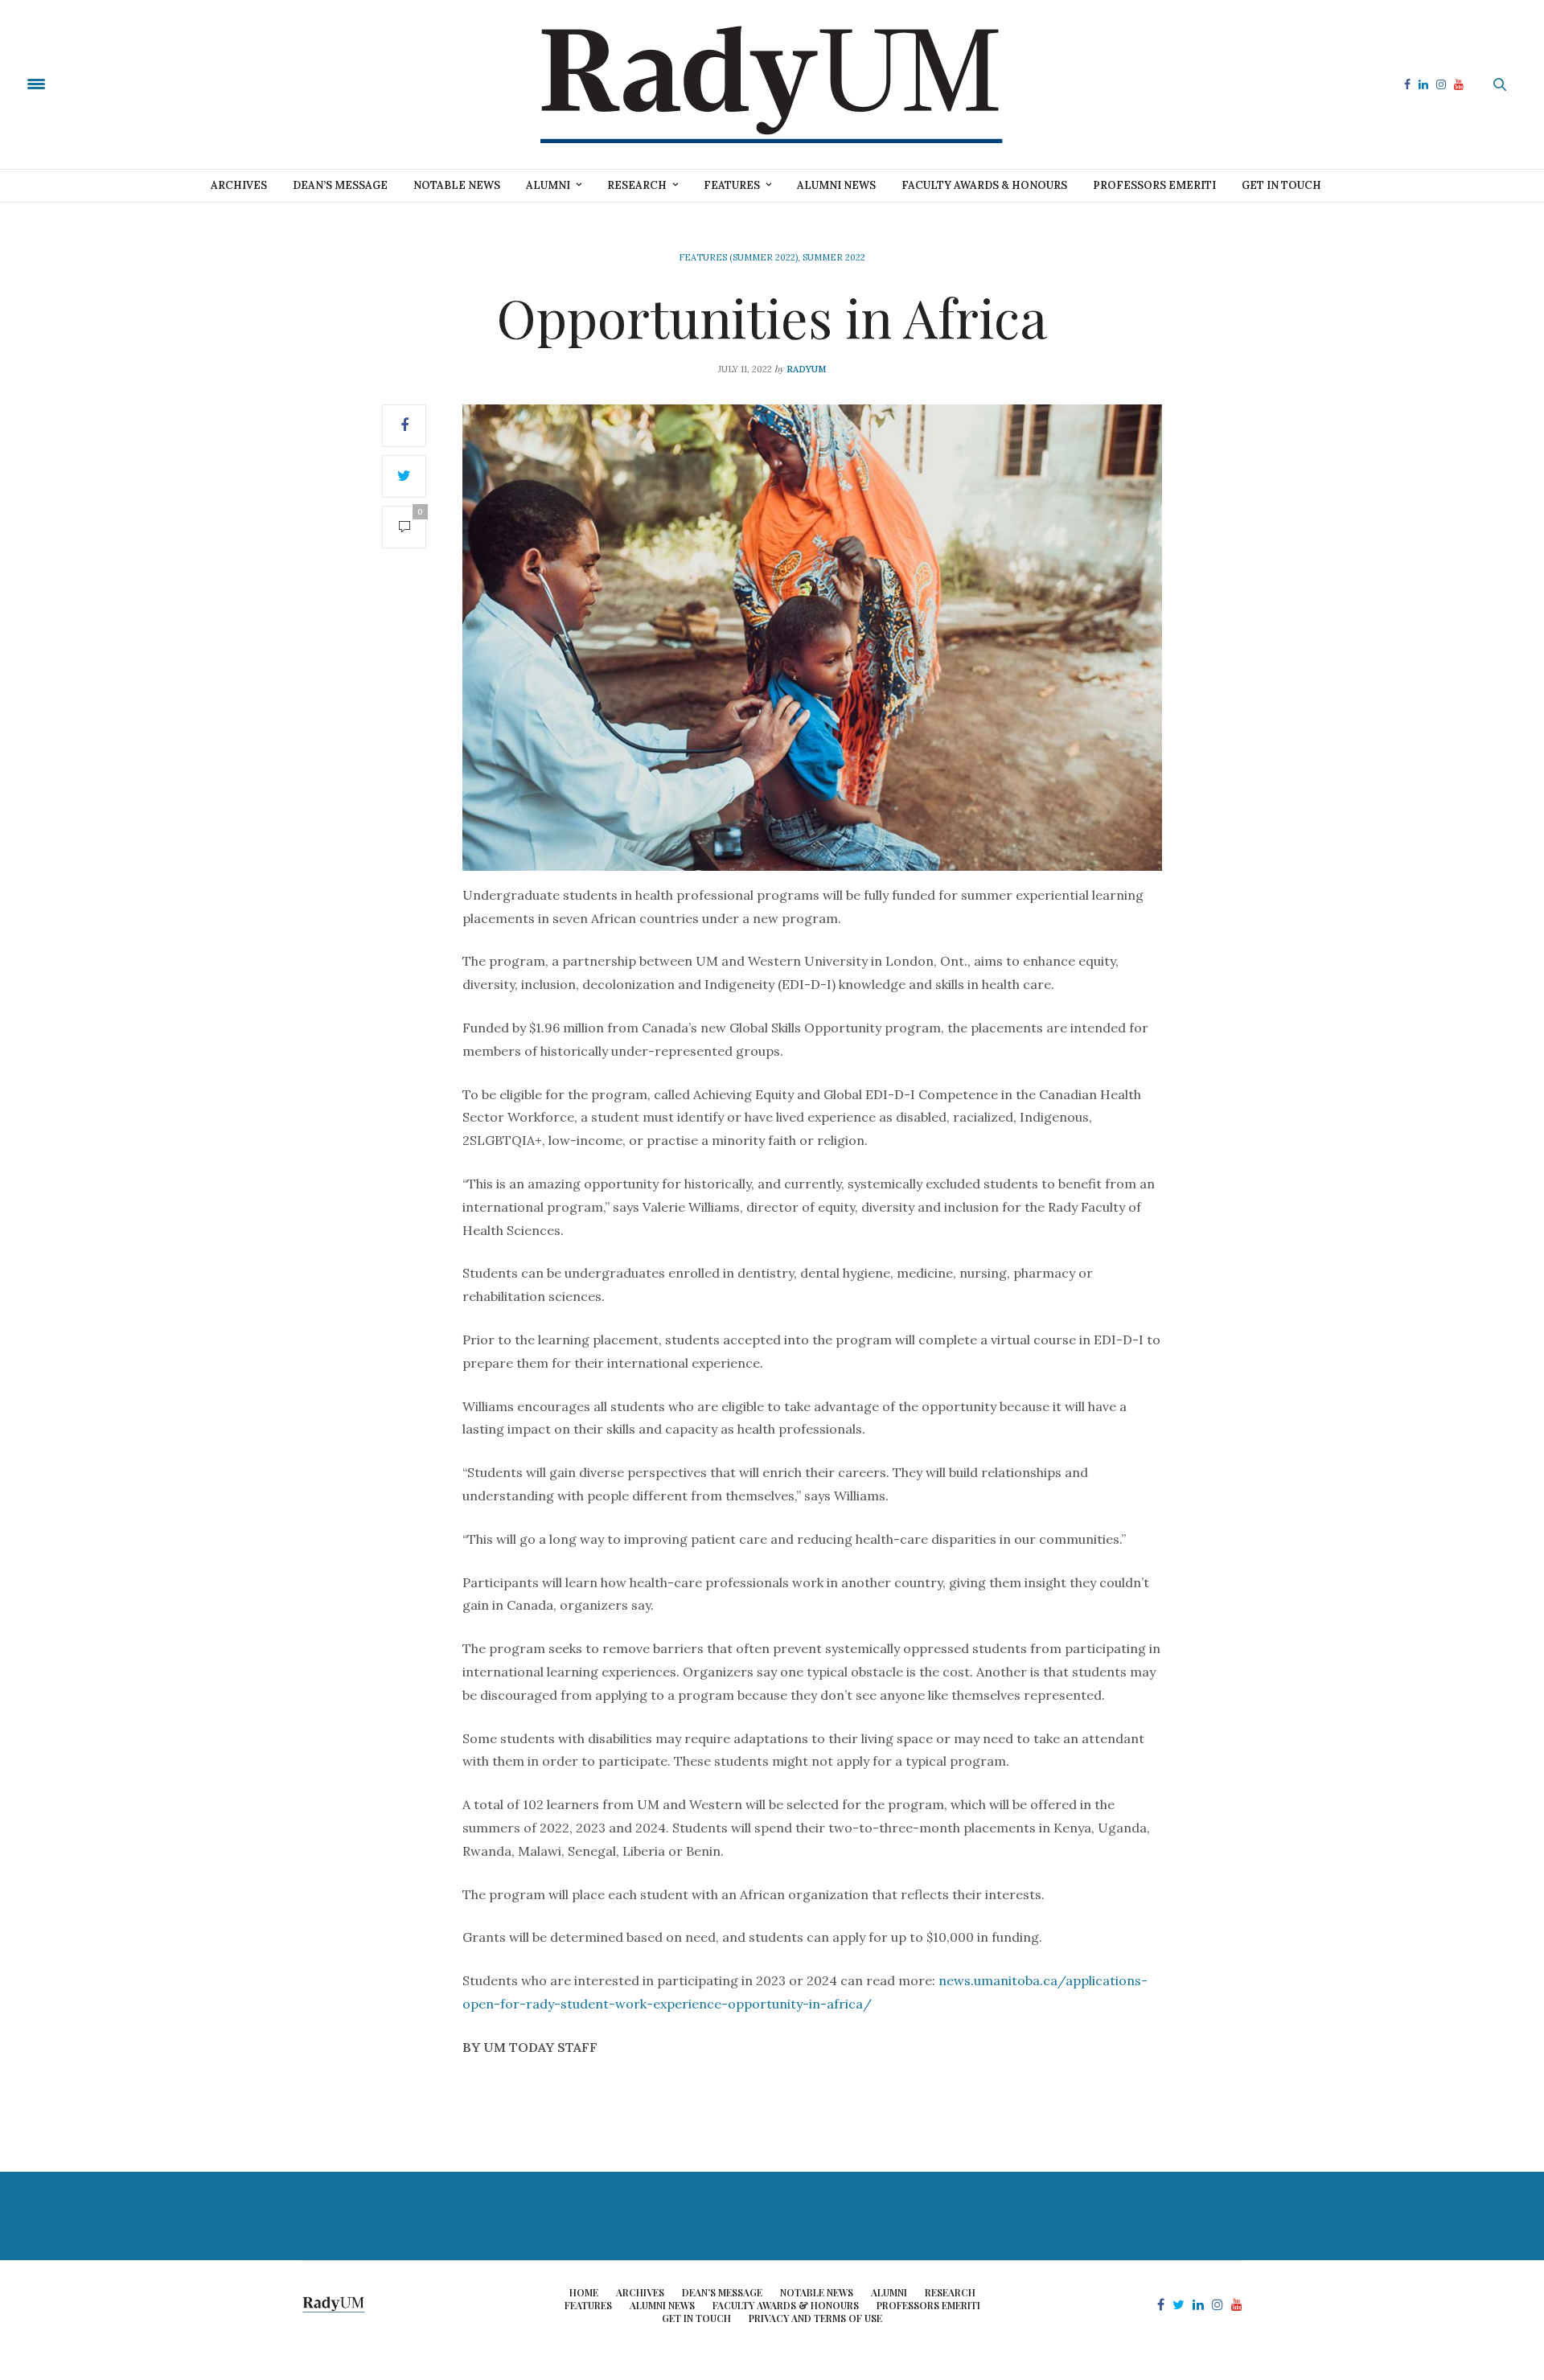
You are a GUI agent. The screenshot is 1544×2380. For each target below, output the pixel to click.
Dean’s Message (340, 185)
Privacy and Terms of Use (815, 2318)
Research (637, 185)
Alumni (548, 185)
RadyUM (806, 369)
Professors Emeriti (1154, 185)
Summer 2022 (834, 257)
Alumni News (836, 185)
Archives (239, 185)
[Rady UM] (772, 84)
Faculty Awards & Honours (984, 185)
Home (584, 2292)
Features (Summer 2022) (738, 257)
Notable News (457, 185)
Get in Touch (1281, 185)
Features (732, 185)
